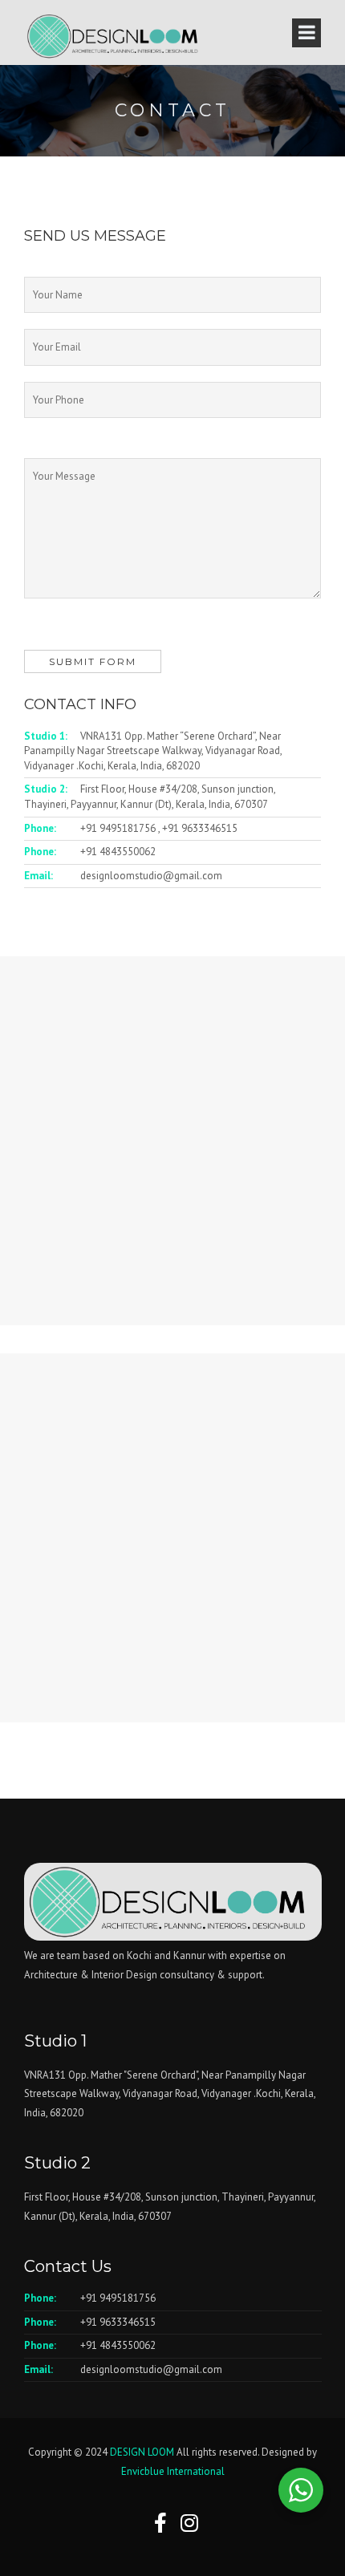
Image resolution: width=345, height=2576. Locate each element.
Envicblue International (173, 2471)
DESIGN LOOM (142, 2452)
